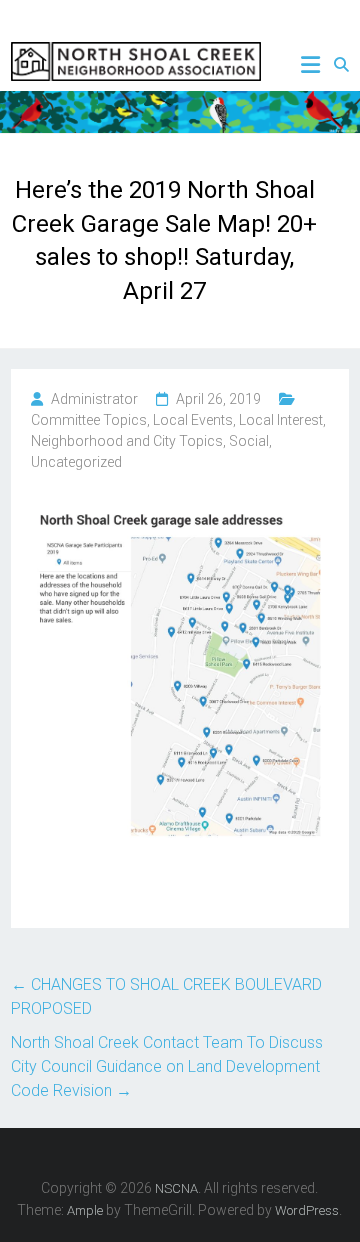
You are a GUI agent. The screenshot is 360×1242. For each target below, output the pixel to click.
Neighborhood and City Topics (127, 441)
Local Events (193, 420)
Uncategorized (76, 462)
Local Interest (281, 420)
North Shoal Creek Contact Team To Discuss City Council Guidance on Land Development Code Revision (167, 1066)
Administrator (94, 399)
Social (249, 441)
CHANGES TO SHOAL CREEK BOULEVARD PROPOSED (166, 996)
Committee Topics (89, 420)
